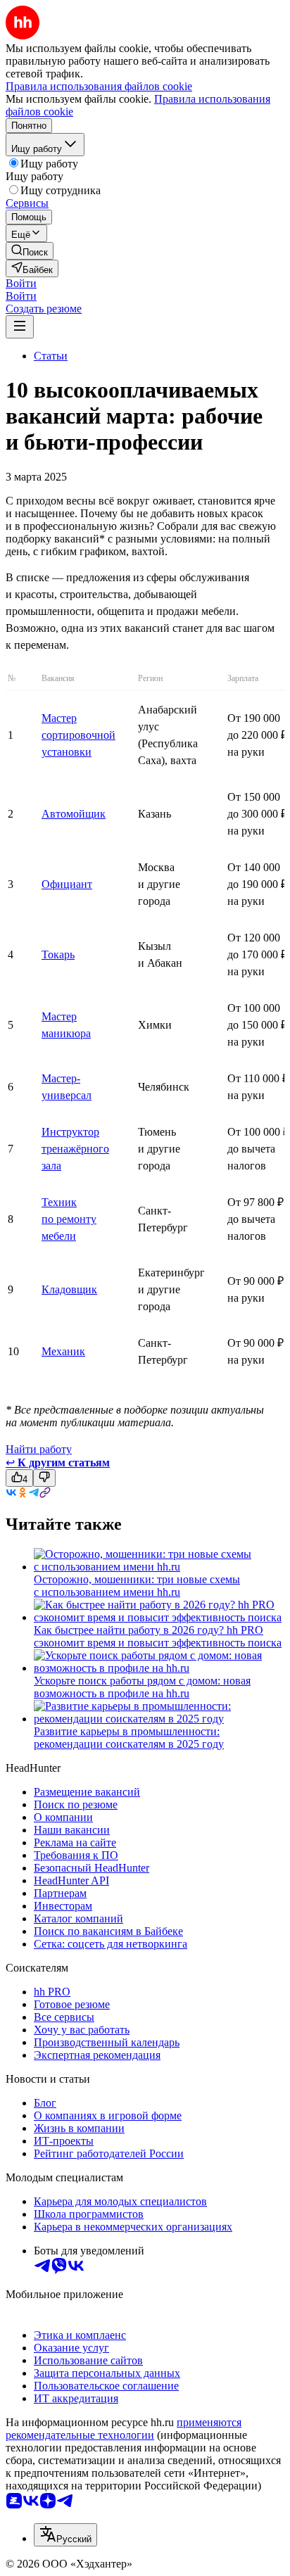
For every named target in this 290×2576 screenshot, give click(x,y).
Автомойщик (74, 814)
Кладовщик (69, 1289)
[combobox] (65, 2535)
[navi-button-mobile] (20, 327)
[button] (21, 283)
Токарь (58, 954)
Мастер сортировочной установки (78, 735)
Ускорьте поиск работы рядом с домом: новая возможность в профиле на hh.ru (142, 1687)
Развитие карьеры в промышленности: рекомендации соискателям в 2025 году (129, 1738)
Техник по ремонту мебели (69, 1219)
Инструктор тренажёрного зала (75, 1149)
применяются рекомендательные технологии (124, 2429)
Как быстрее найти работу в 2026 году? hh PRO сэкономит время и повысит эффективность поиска (158, 1636)
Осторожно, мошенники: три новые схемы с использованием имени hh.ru (137, 1586)
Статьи (51, 356)
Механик (63, 1351)
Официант (67, 884)
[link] (30, 251)
